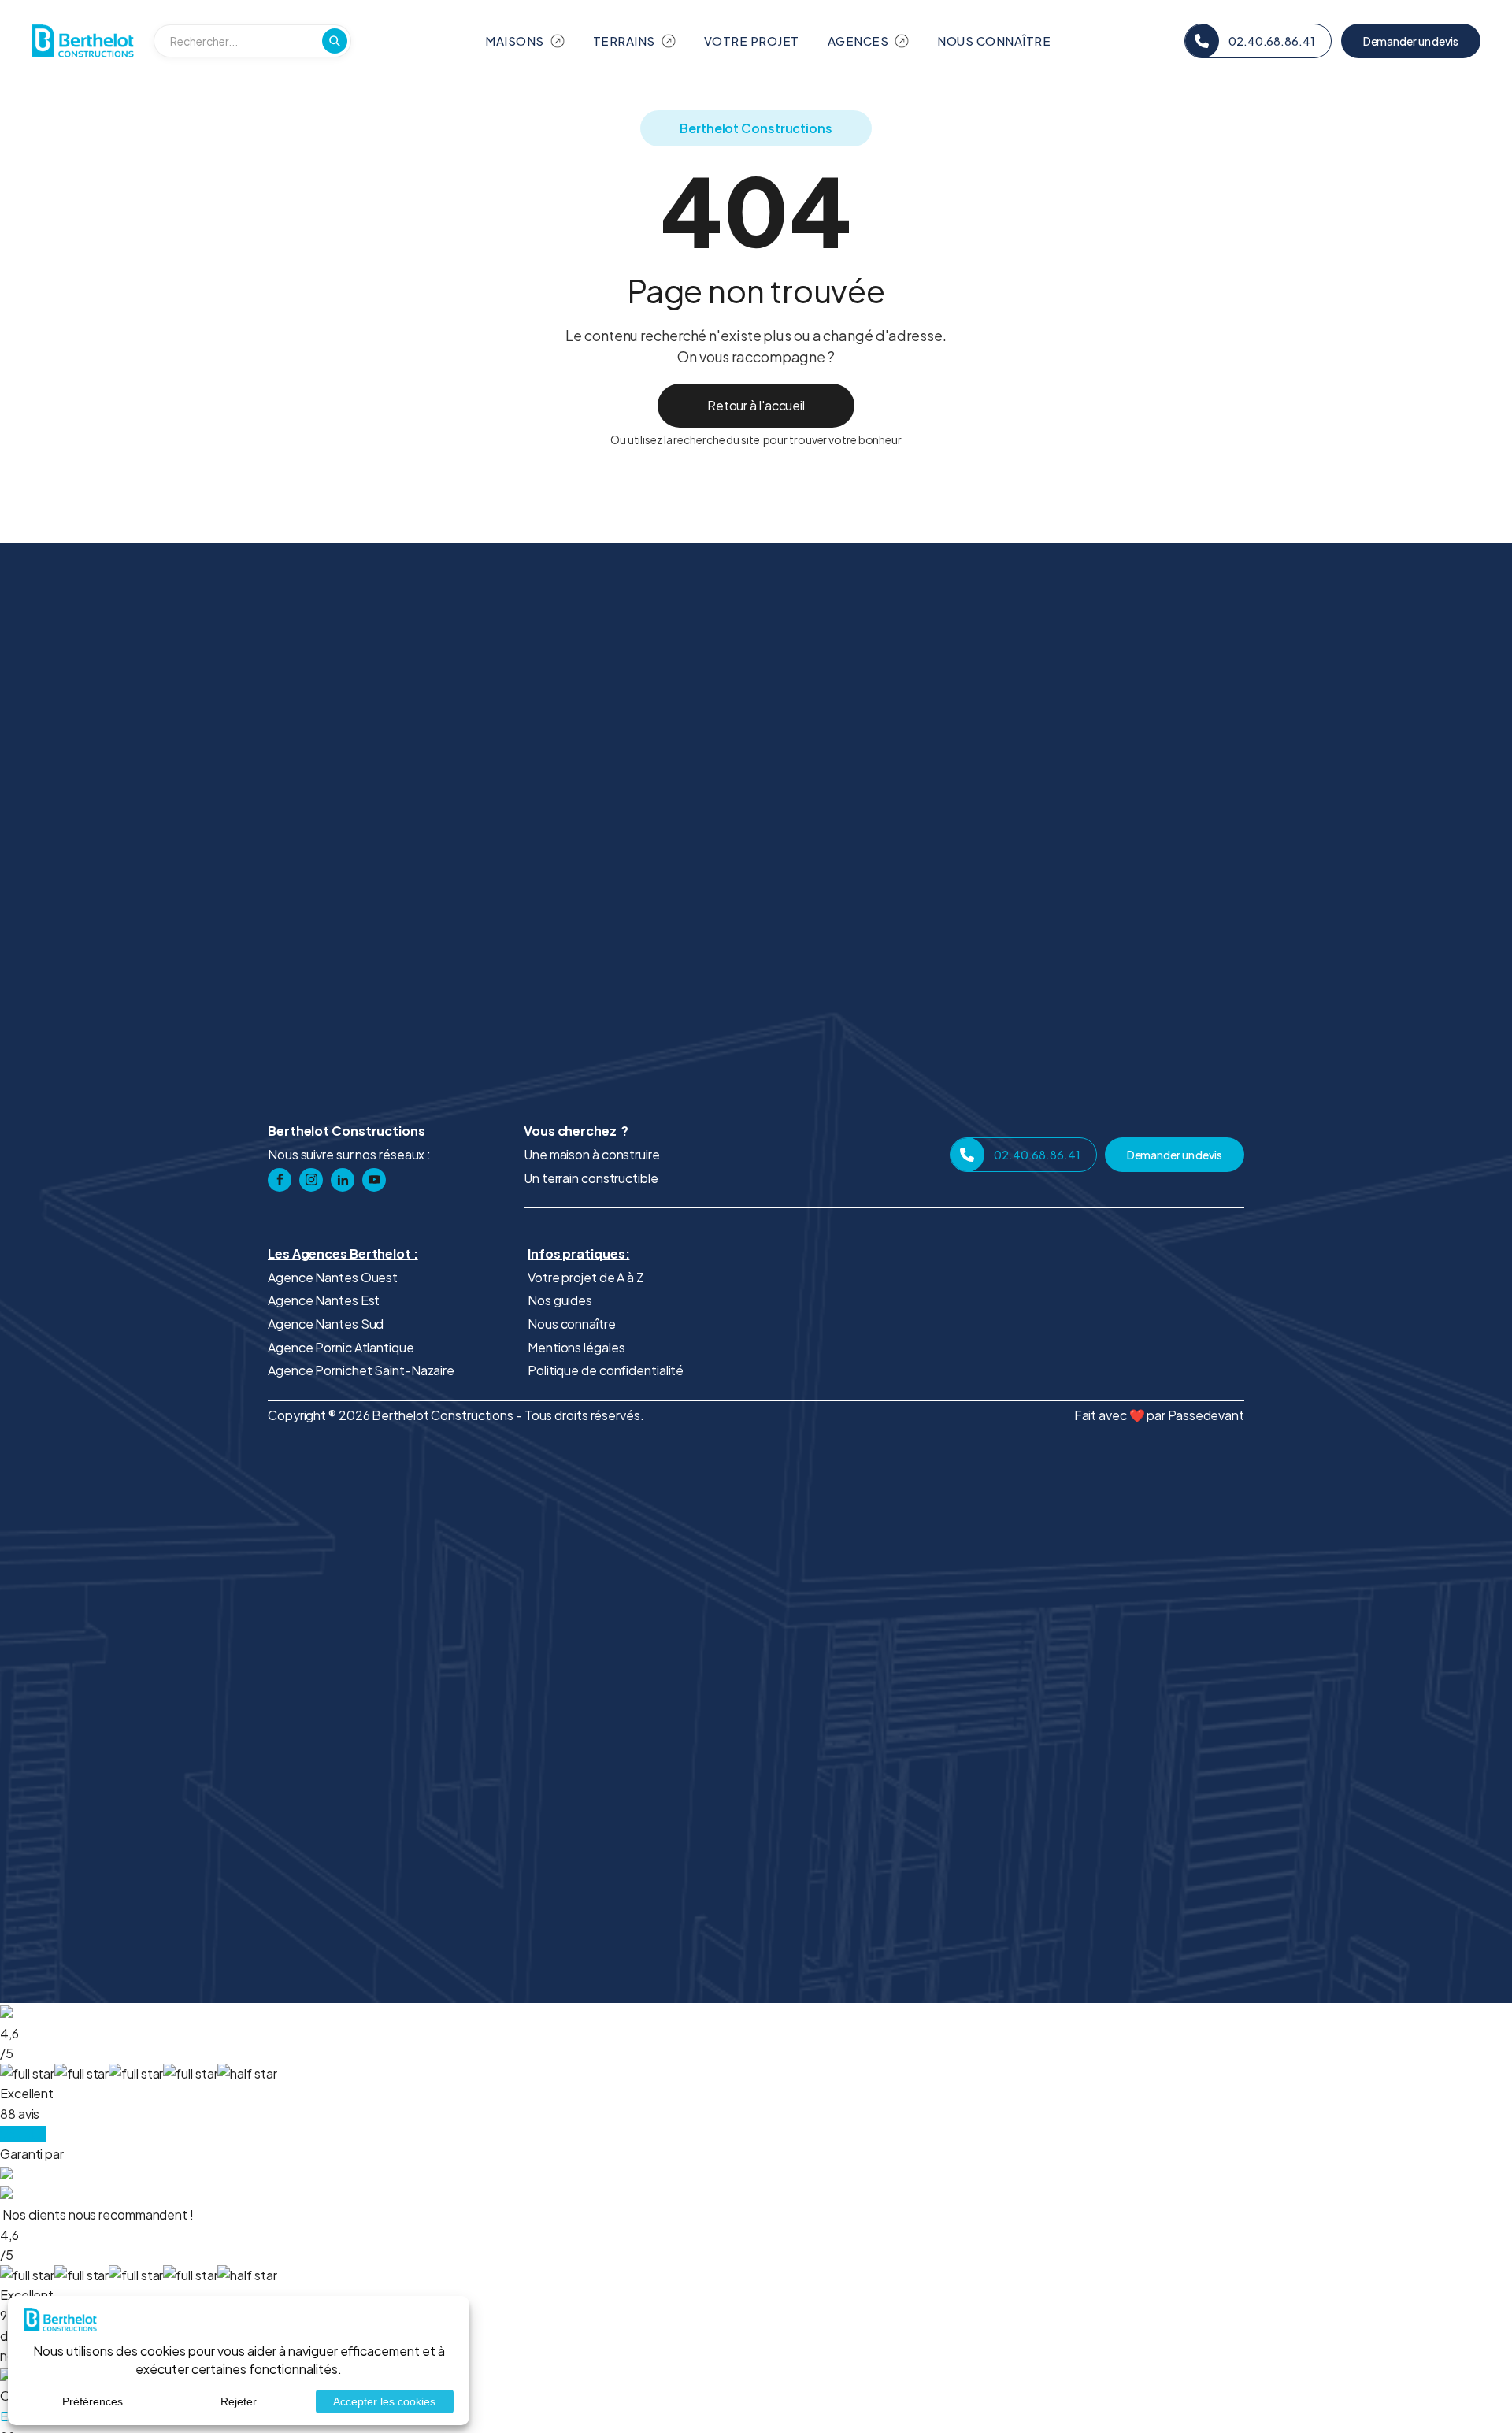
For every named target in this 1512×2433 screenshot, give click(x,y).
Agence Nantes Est (324, 1300)
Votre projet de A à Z (586, 1277)
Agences (858, 41)
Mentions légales (576, 1347)
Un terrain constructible (591, 1178)
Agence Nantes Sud (326, 1324)
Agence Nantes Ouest (333, 1277)
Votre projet (752, 41)
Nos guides (560, 1300)
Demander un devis (1411, 41)
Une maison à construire (592, 1154)
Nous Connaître (994, 41)
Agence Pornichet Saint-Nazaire (361, 1370)
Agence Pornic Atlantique (341, 1347)
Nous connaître (572, 1324)
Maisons (515, 41)
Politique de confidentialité (606, 1370)
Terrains (624, 41)
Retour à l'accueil (756, 405)
